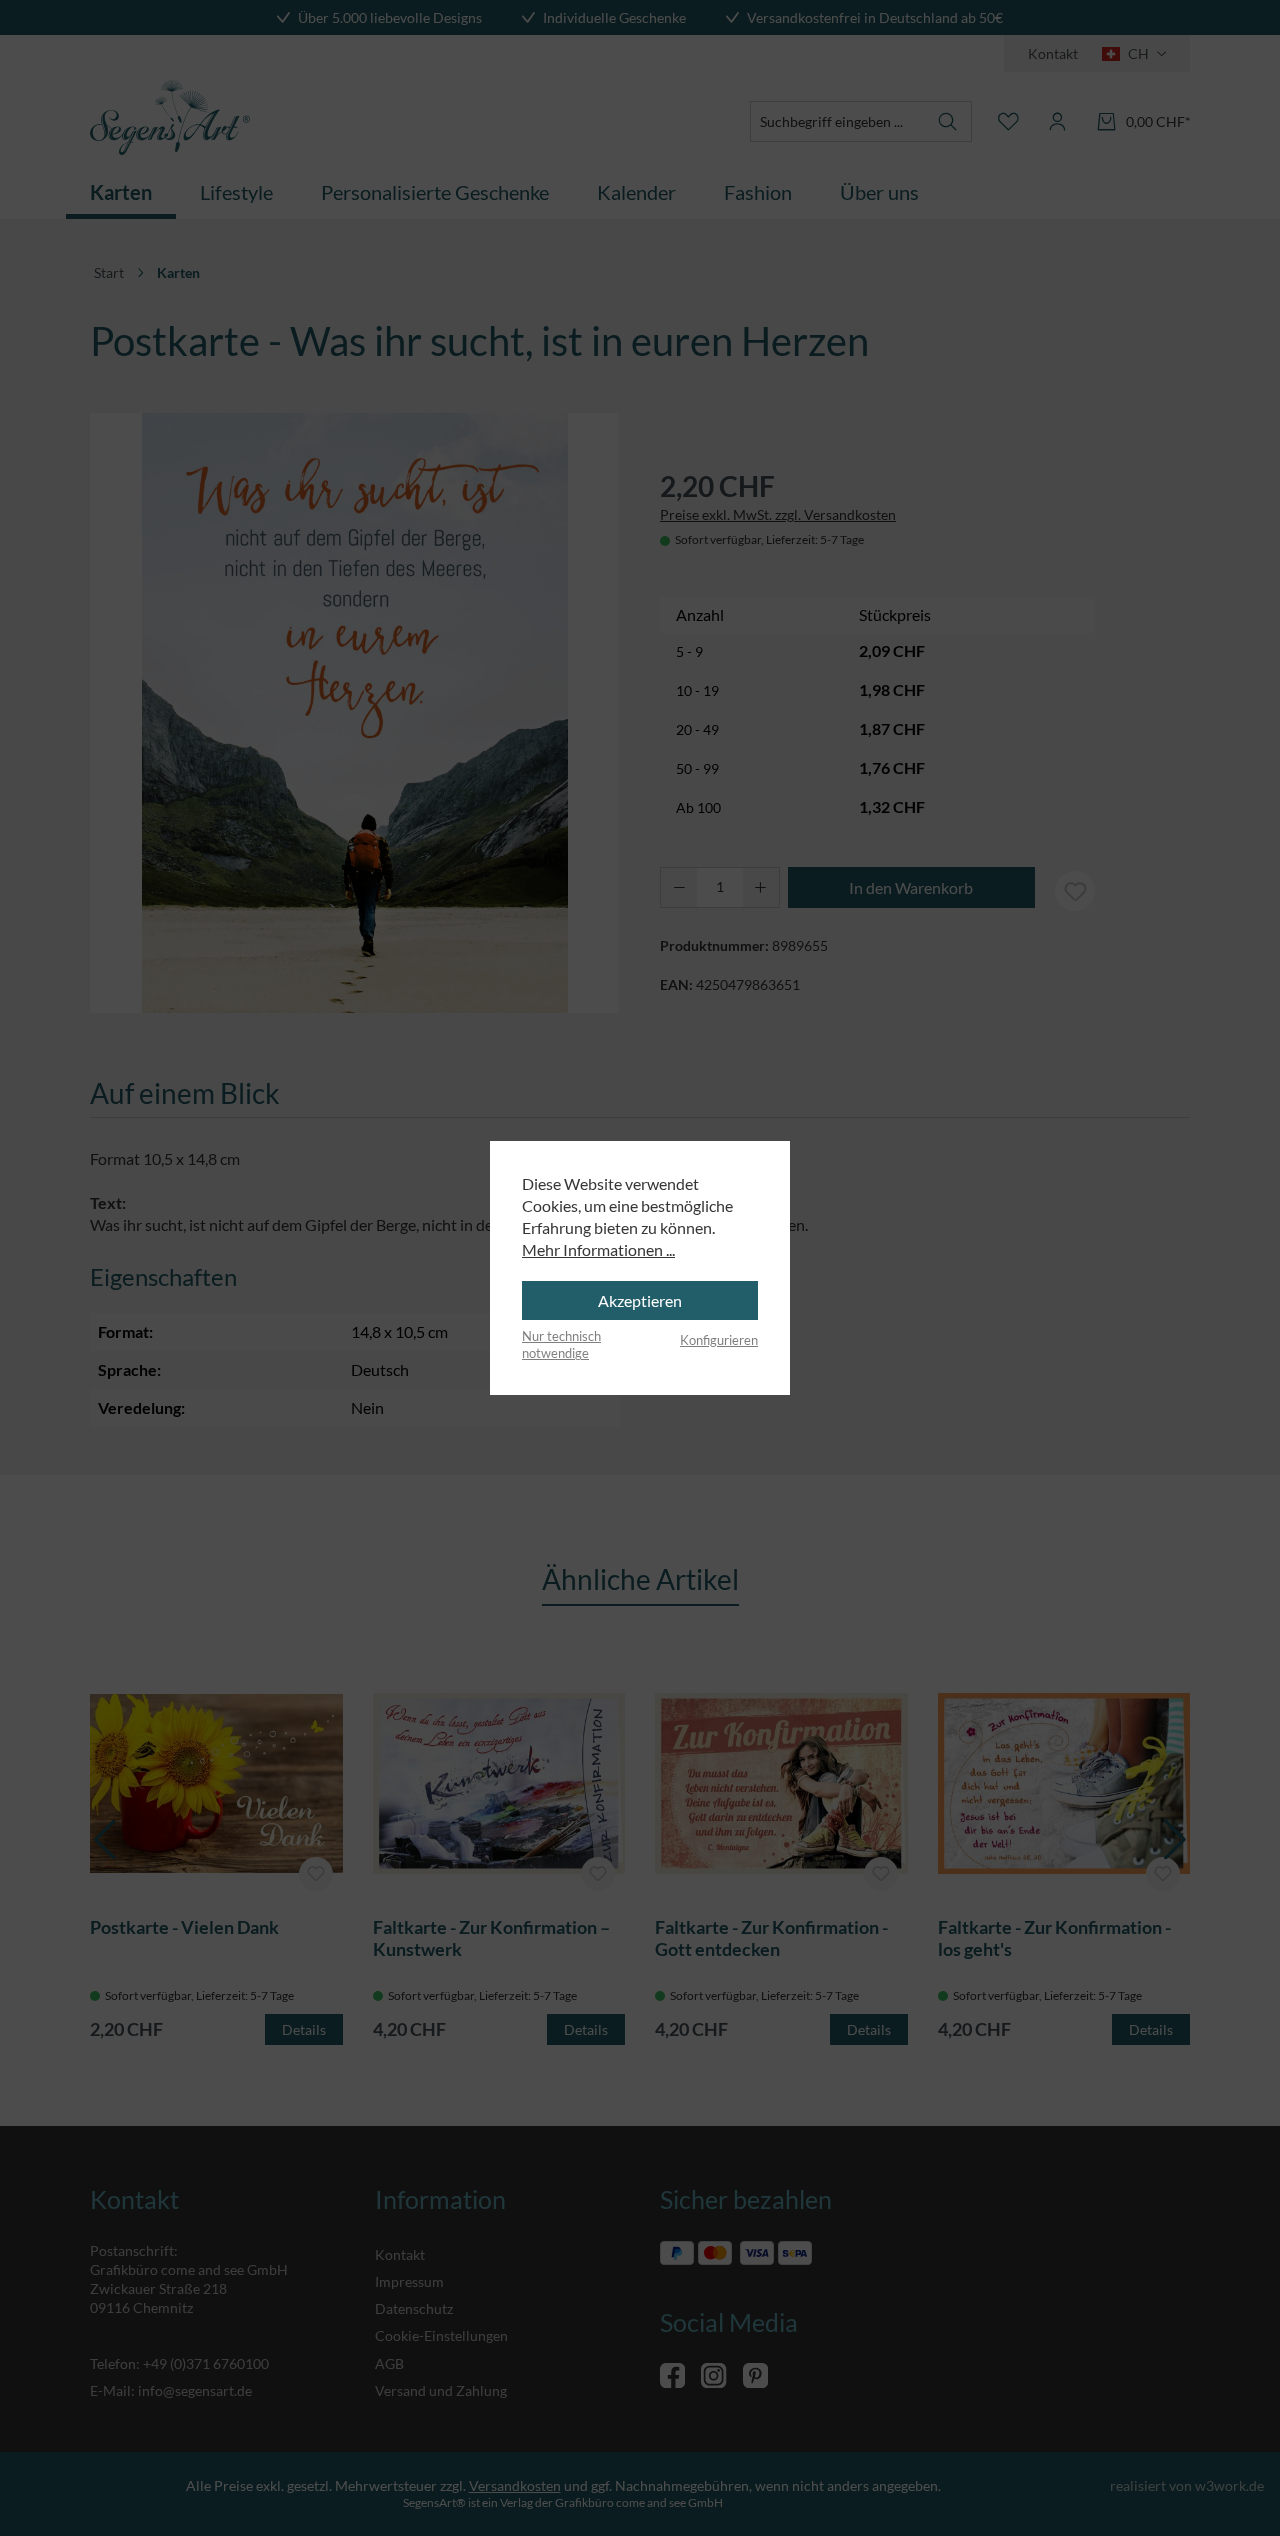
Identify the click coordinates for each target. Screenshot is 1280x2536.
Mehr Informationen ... (598, 1249)
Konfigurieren (719, 1340)
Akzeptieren (640, 1300)
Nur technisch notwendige (561, 1345)
